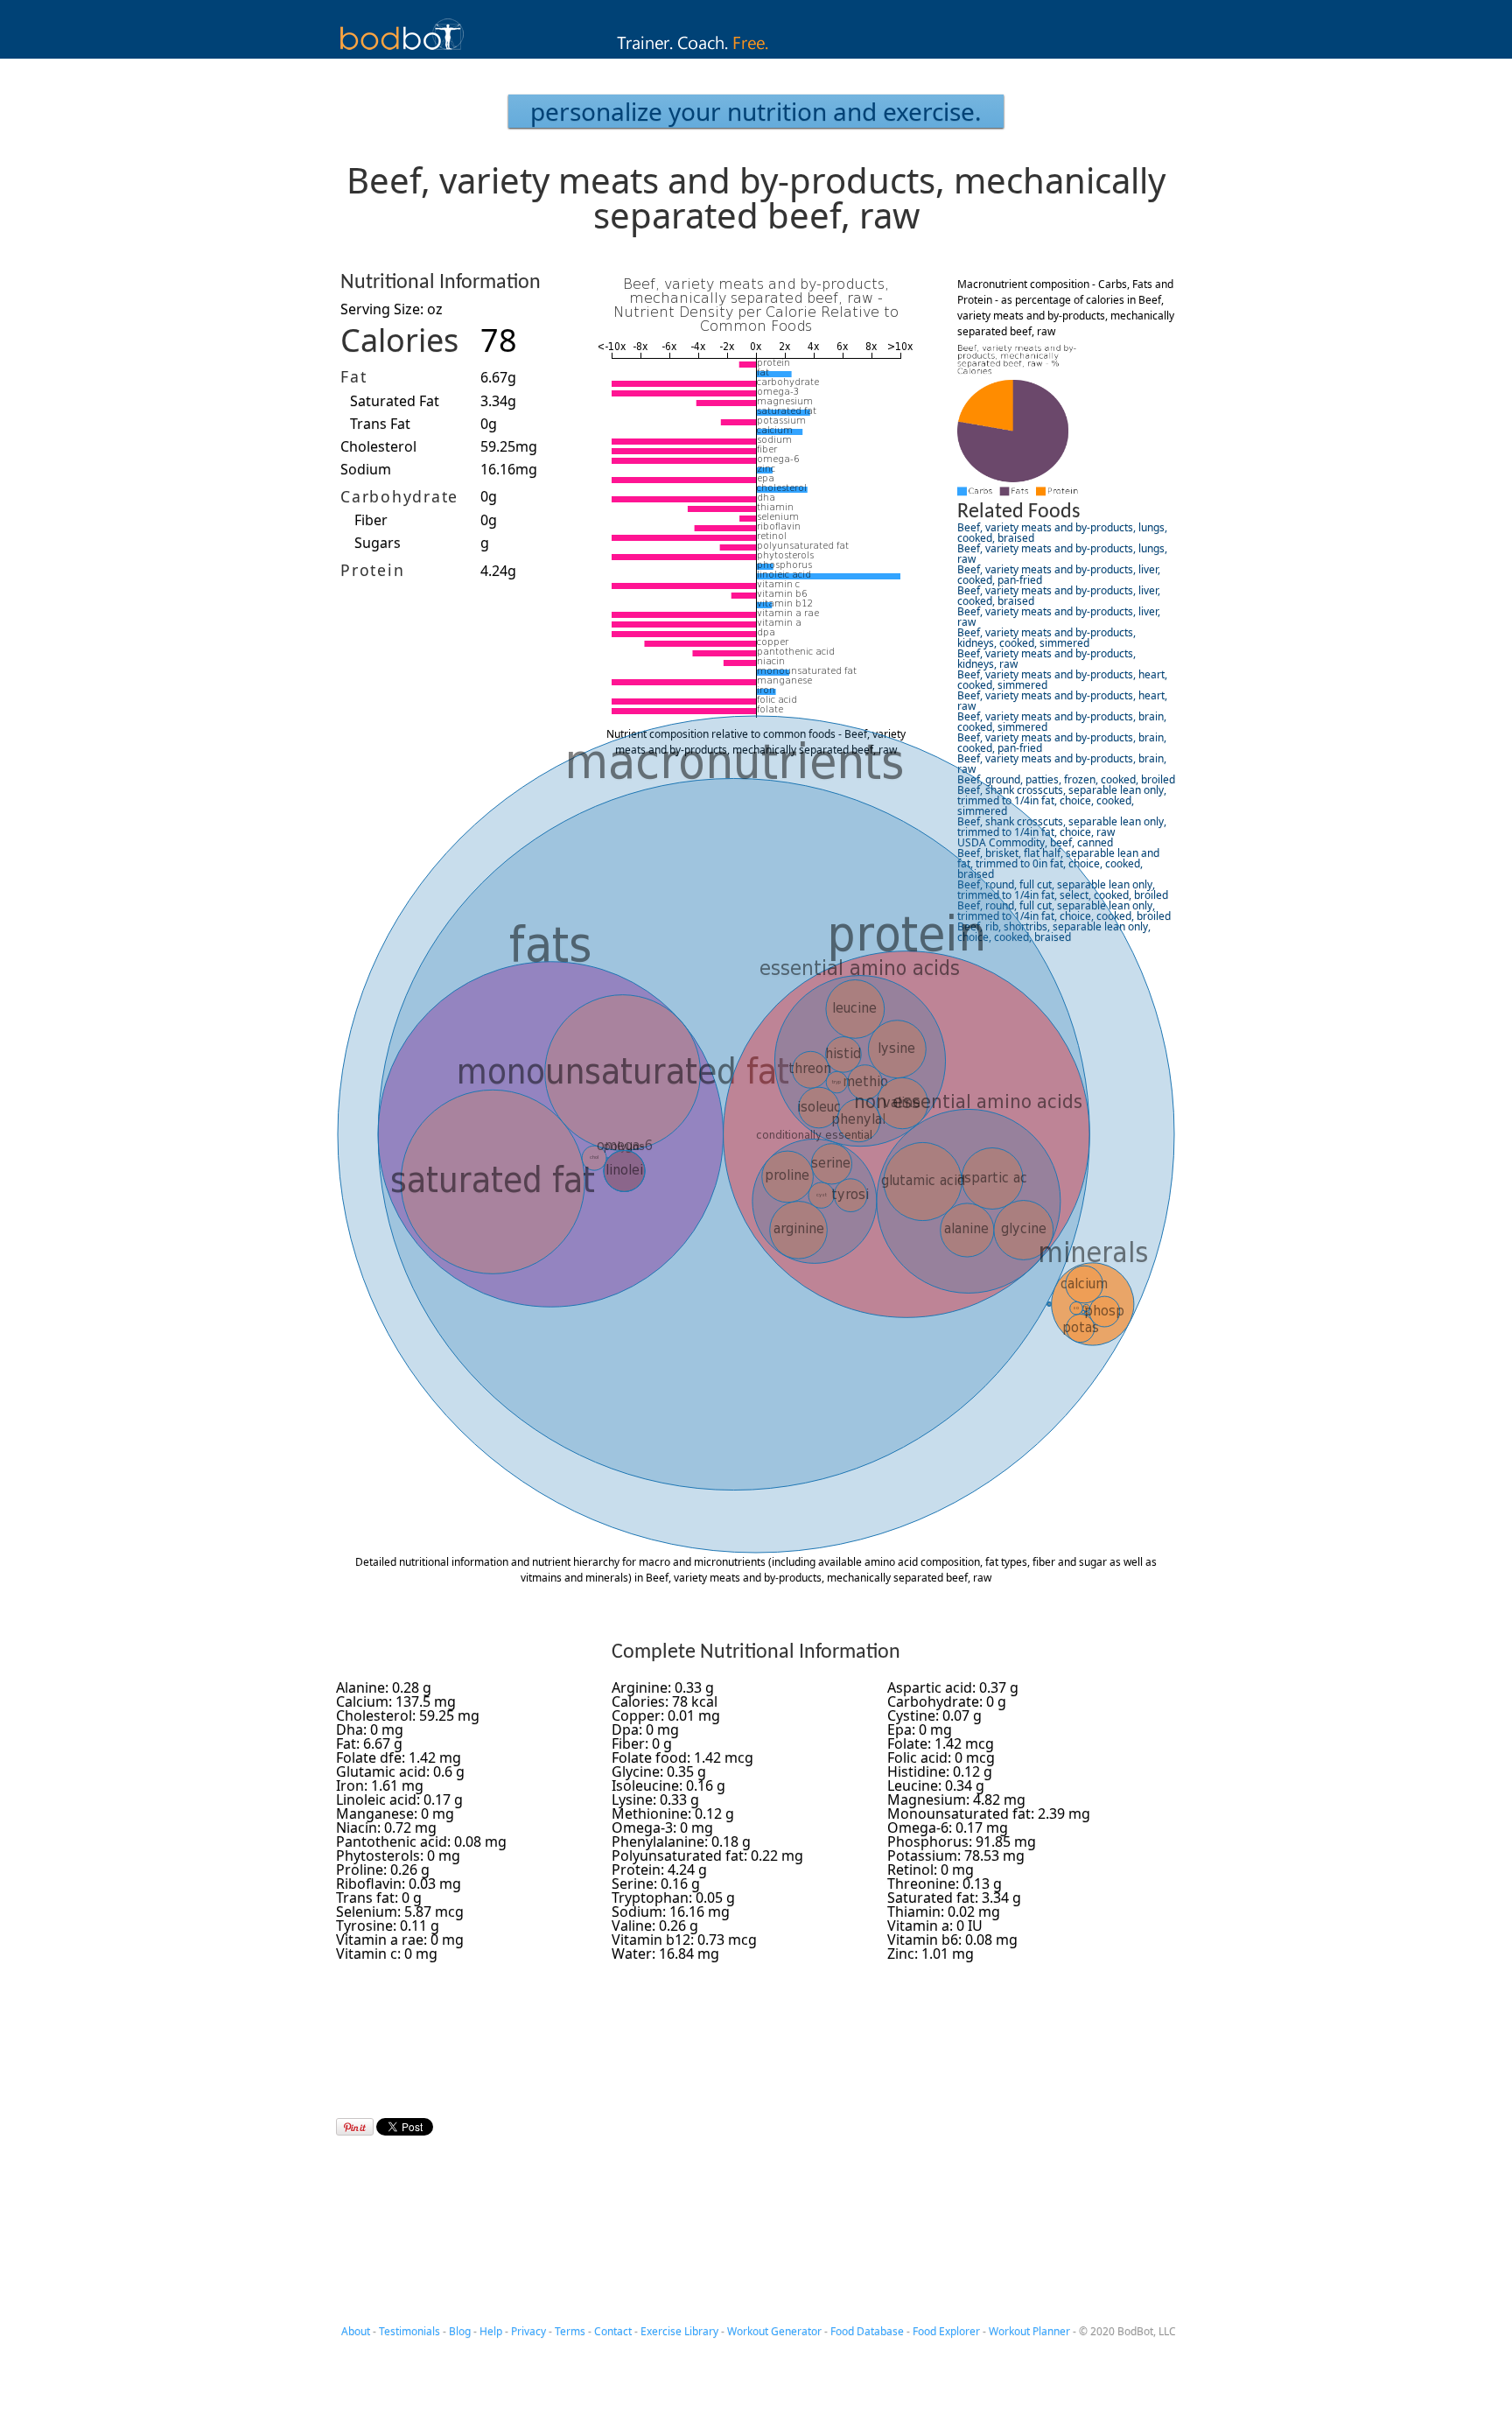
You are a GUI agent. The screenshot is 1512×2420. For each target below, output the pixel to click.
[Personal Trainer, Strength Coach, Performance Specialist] (756, 53)
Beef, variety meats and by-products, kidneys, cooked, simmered (1046, 638)
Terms (570, 2331)
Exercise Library (679, 2331)
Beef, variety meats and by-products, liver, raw (1059, 617)
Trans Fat (380, 424)
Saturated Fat (395, 401)
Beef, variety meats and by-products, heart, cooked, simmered (1062, 680)
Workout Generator (774, 2331)
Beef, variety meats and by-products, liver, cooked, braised (1059, 596)
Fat (353, 376)
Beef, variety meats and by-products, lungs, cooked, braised (1062, 533)
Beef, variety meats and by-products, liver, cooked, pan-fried (1059, 575)
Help (491, 2331)
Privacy (528, 2331)
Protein (372, 570)
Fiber (371, 520)
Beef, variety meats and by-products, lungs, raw (1062, 554)
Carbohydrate (399, 496)
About (356, 2331)
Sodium (366, 469)
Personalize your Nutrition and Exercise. (756, 111)
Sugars (378, 543)
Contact (613, 2331)
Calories (399, 340)
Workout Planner (1029, 2331)
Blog (460, 2331)
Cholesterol (378, 446)
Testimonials (409, 2331)
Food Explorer (946, 2331)
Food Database (867, 2331)
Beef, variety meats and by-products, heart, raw (1062, 701)
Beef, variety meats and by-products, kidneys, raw (1046, 659)
